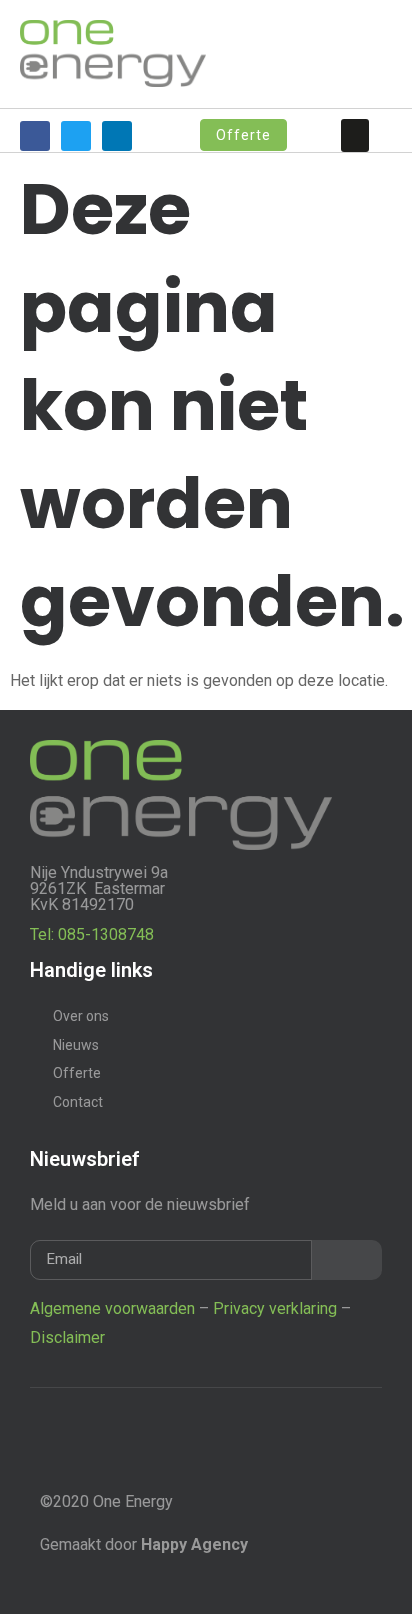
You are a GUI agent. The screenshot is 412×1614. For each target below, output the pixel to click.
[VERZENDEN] (347, 1260)
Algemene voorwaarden (112, 1308)
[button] (355, 135)
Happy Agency (194, 1544)
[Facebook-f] (35, 136)
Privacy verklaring (275, 1308)
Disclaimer (67, 1337)
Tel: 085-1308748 (92, 934)
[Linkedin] (117, 136)
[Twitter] (76, 136)
